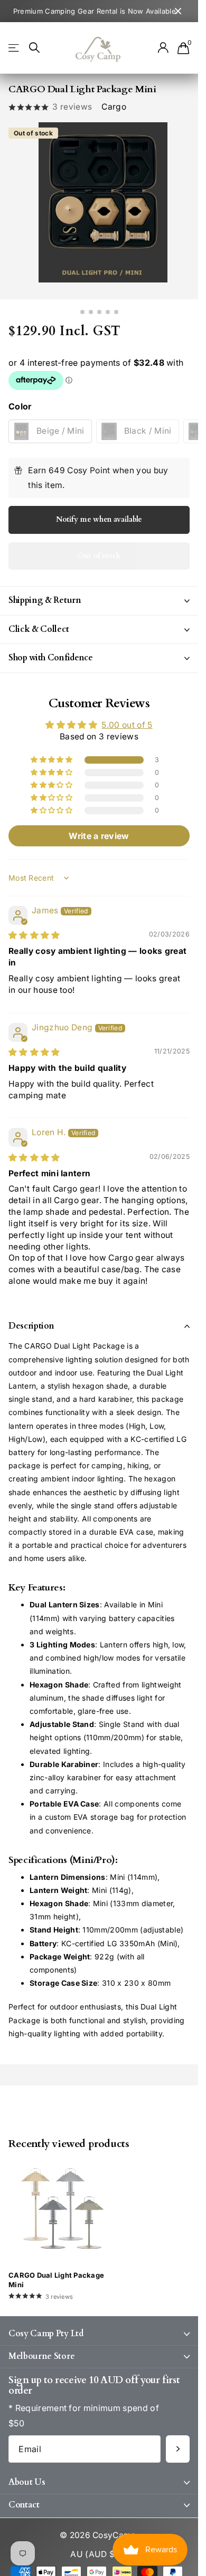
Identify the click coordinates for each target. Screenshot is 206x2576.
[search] (34, 48)
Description (31, 1320)
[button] (52, 754)
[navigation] (82, 306)
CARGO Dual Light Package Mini (56, 2274)
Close (178, 11)
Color (20, 400)
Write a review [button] (99, 830)
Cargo (114, 107)
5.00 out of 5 (127, 719)
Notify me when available (99, 513)
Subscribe (178, 2443)
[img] (34, 929)
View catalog (15, 48)
